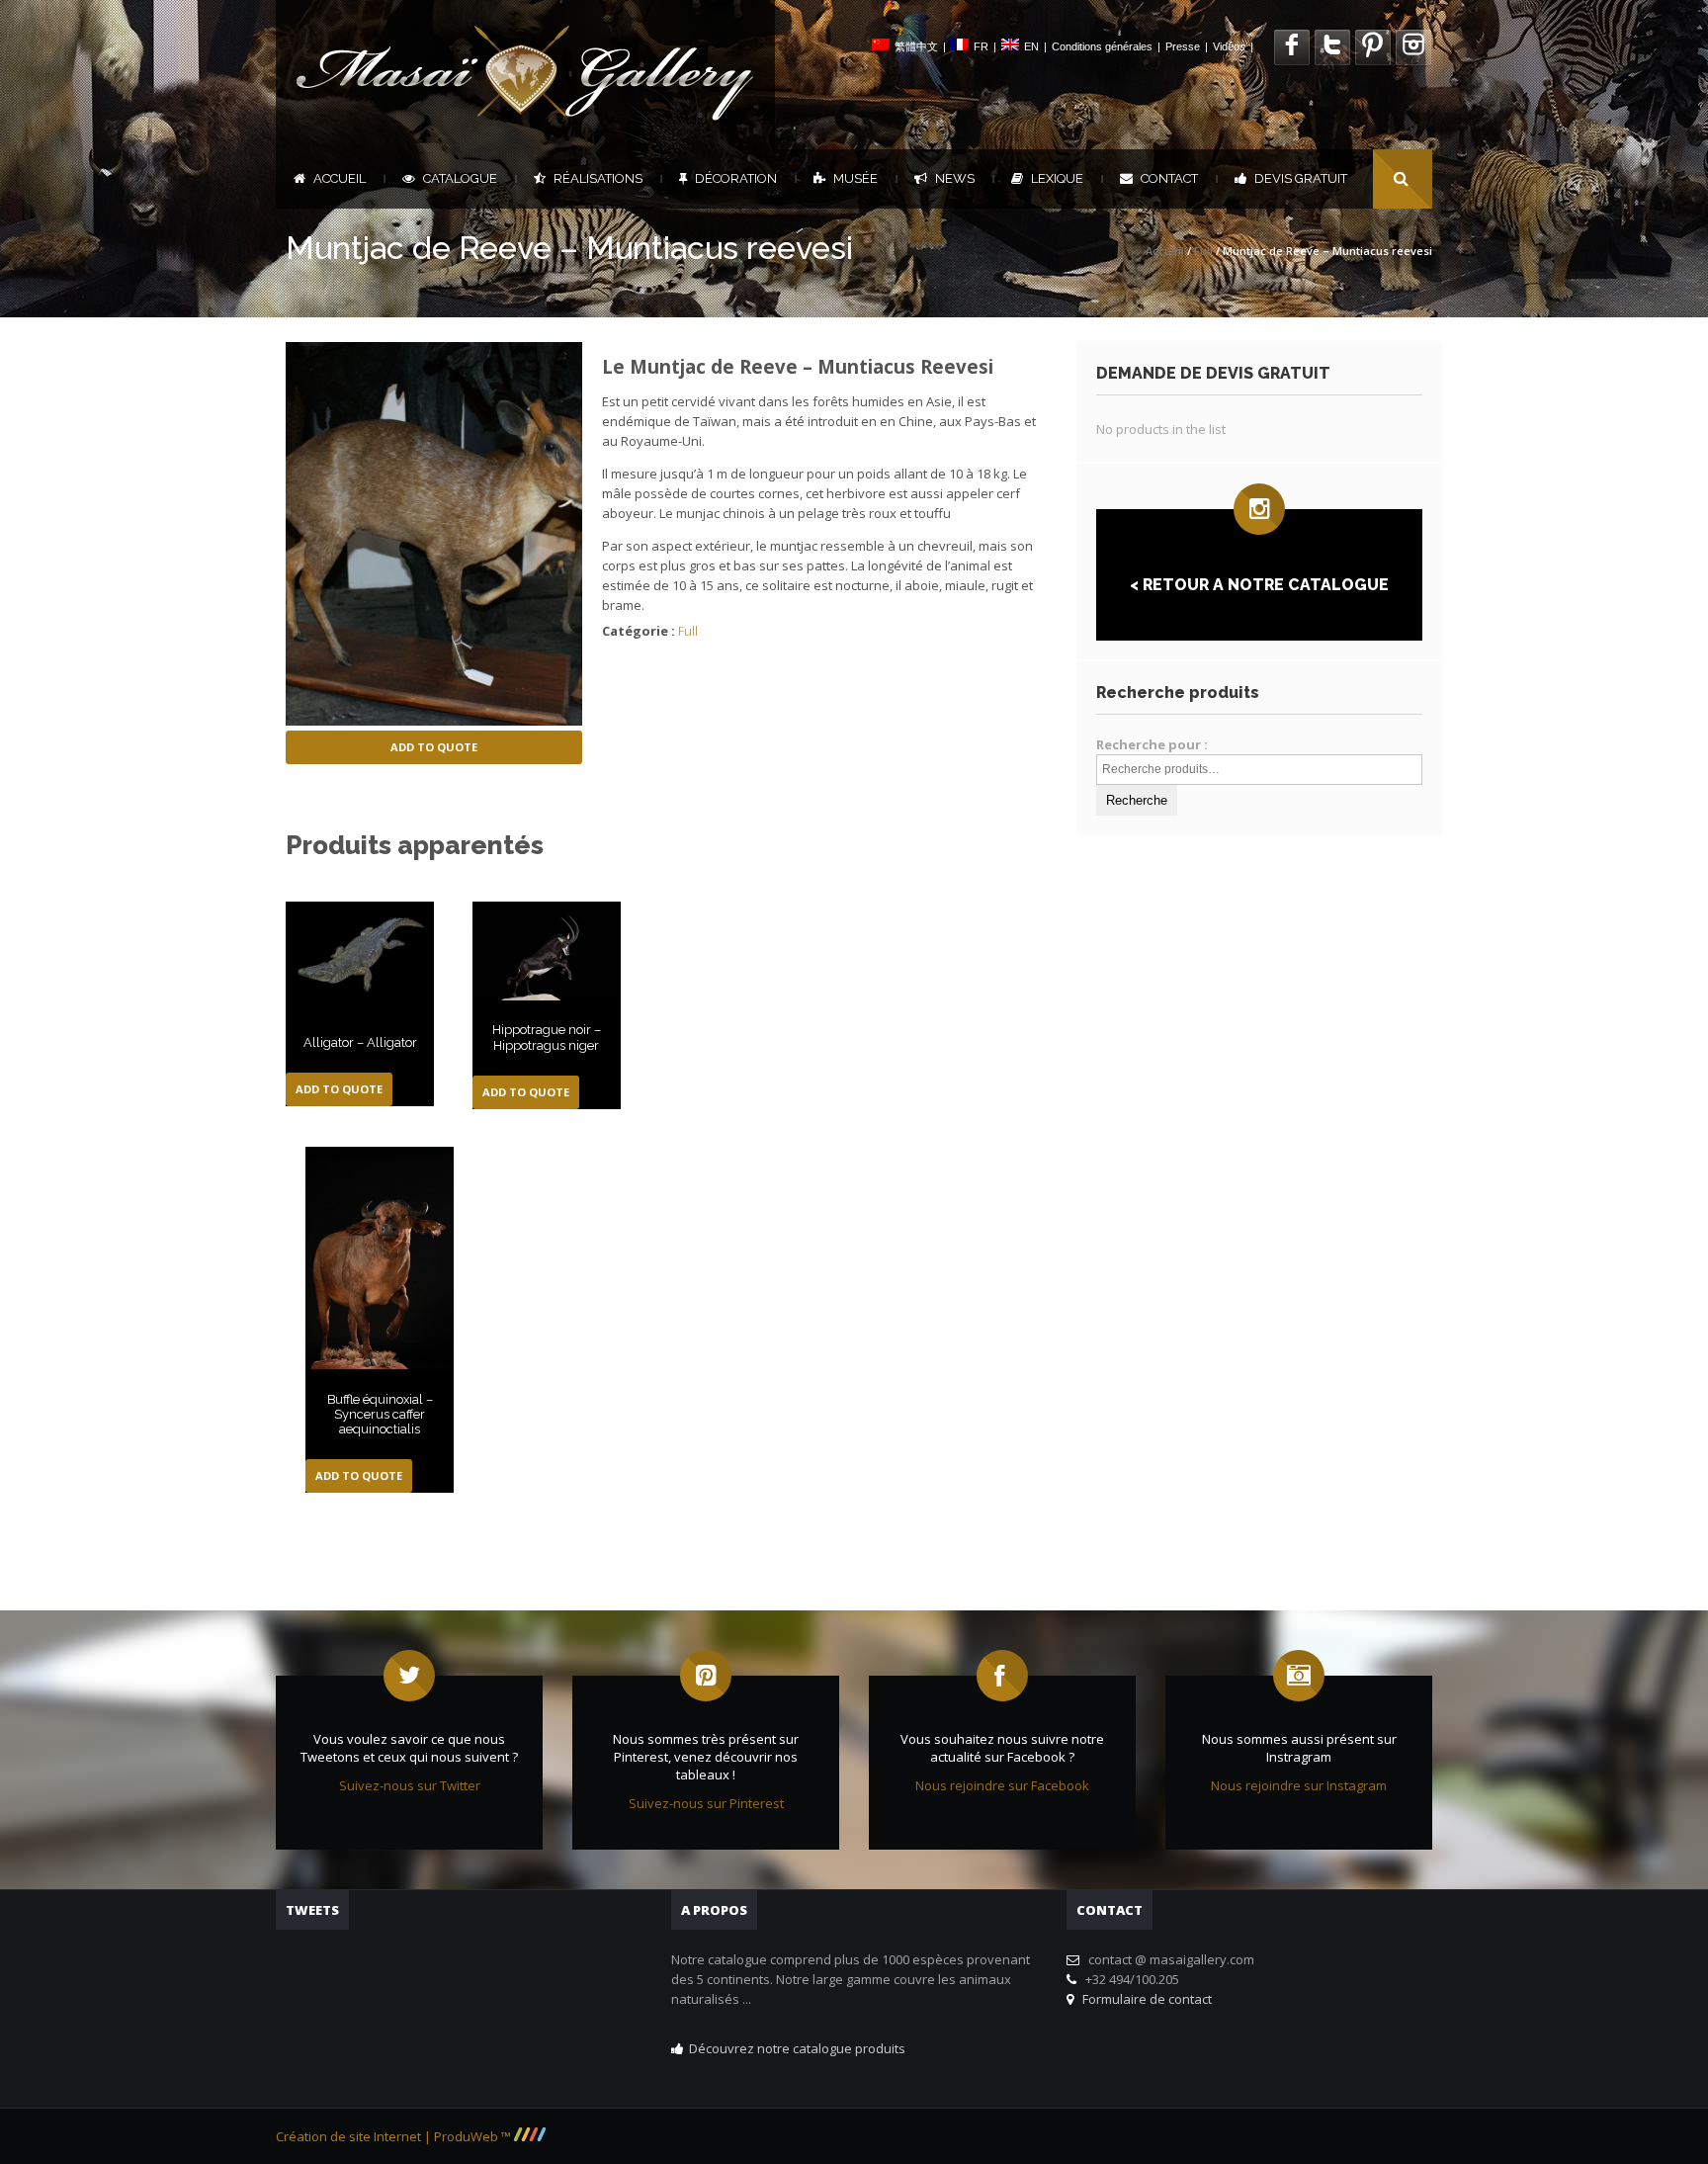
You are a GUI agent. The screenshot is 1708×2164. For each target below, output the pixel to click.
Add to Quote (434, 747)
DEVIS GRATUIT (1301, 178)
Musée (855, 178)
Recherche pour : (1152, 744)
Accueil (340, 178)
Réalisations (598, 178)
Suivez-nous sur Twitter (410, 1785)
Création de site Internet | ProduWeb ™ (395, 2136)
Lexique (1057, 178)
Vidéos (1229, 46)
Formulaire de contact (1144, 1999)
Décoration (736, 178)
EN (1031, 46)
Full (1203, 251)
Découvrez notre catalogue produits (797, 2048)
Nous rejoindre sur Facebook (1002, 1785)
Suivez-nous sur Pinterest (706, 1803)
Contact (1169, 178)
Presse (1183, 46)
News (955, 178)
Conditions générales (1102, 46)
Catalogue (460, 178)
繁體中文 (916, 46)
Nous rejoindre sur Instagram (1299, 1785)
